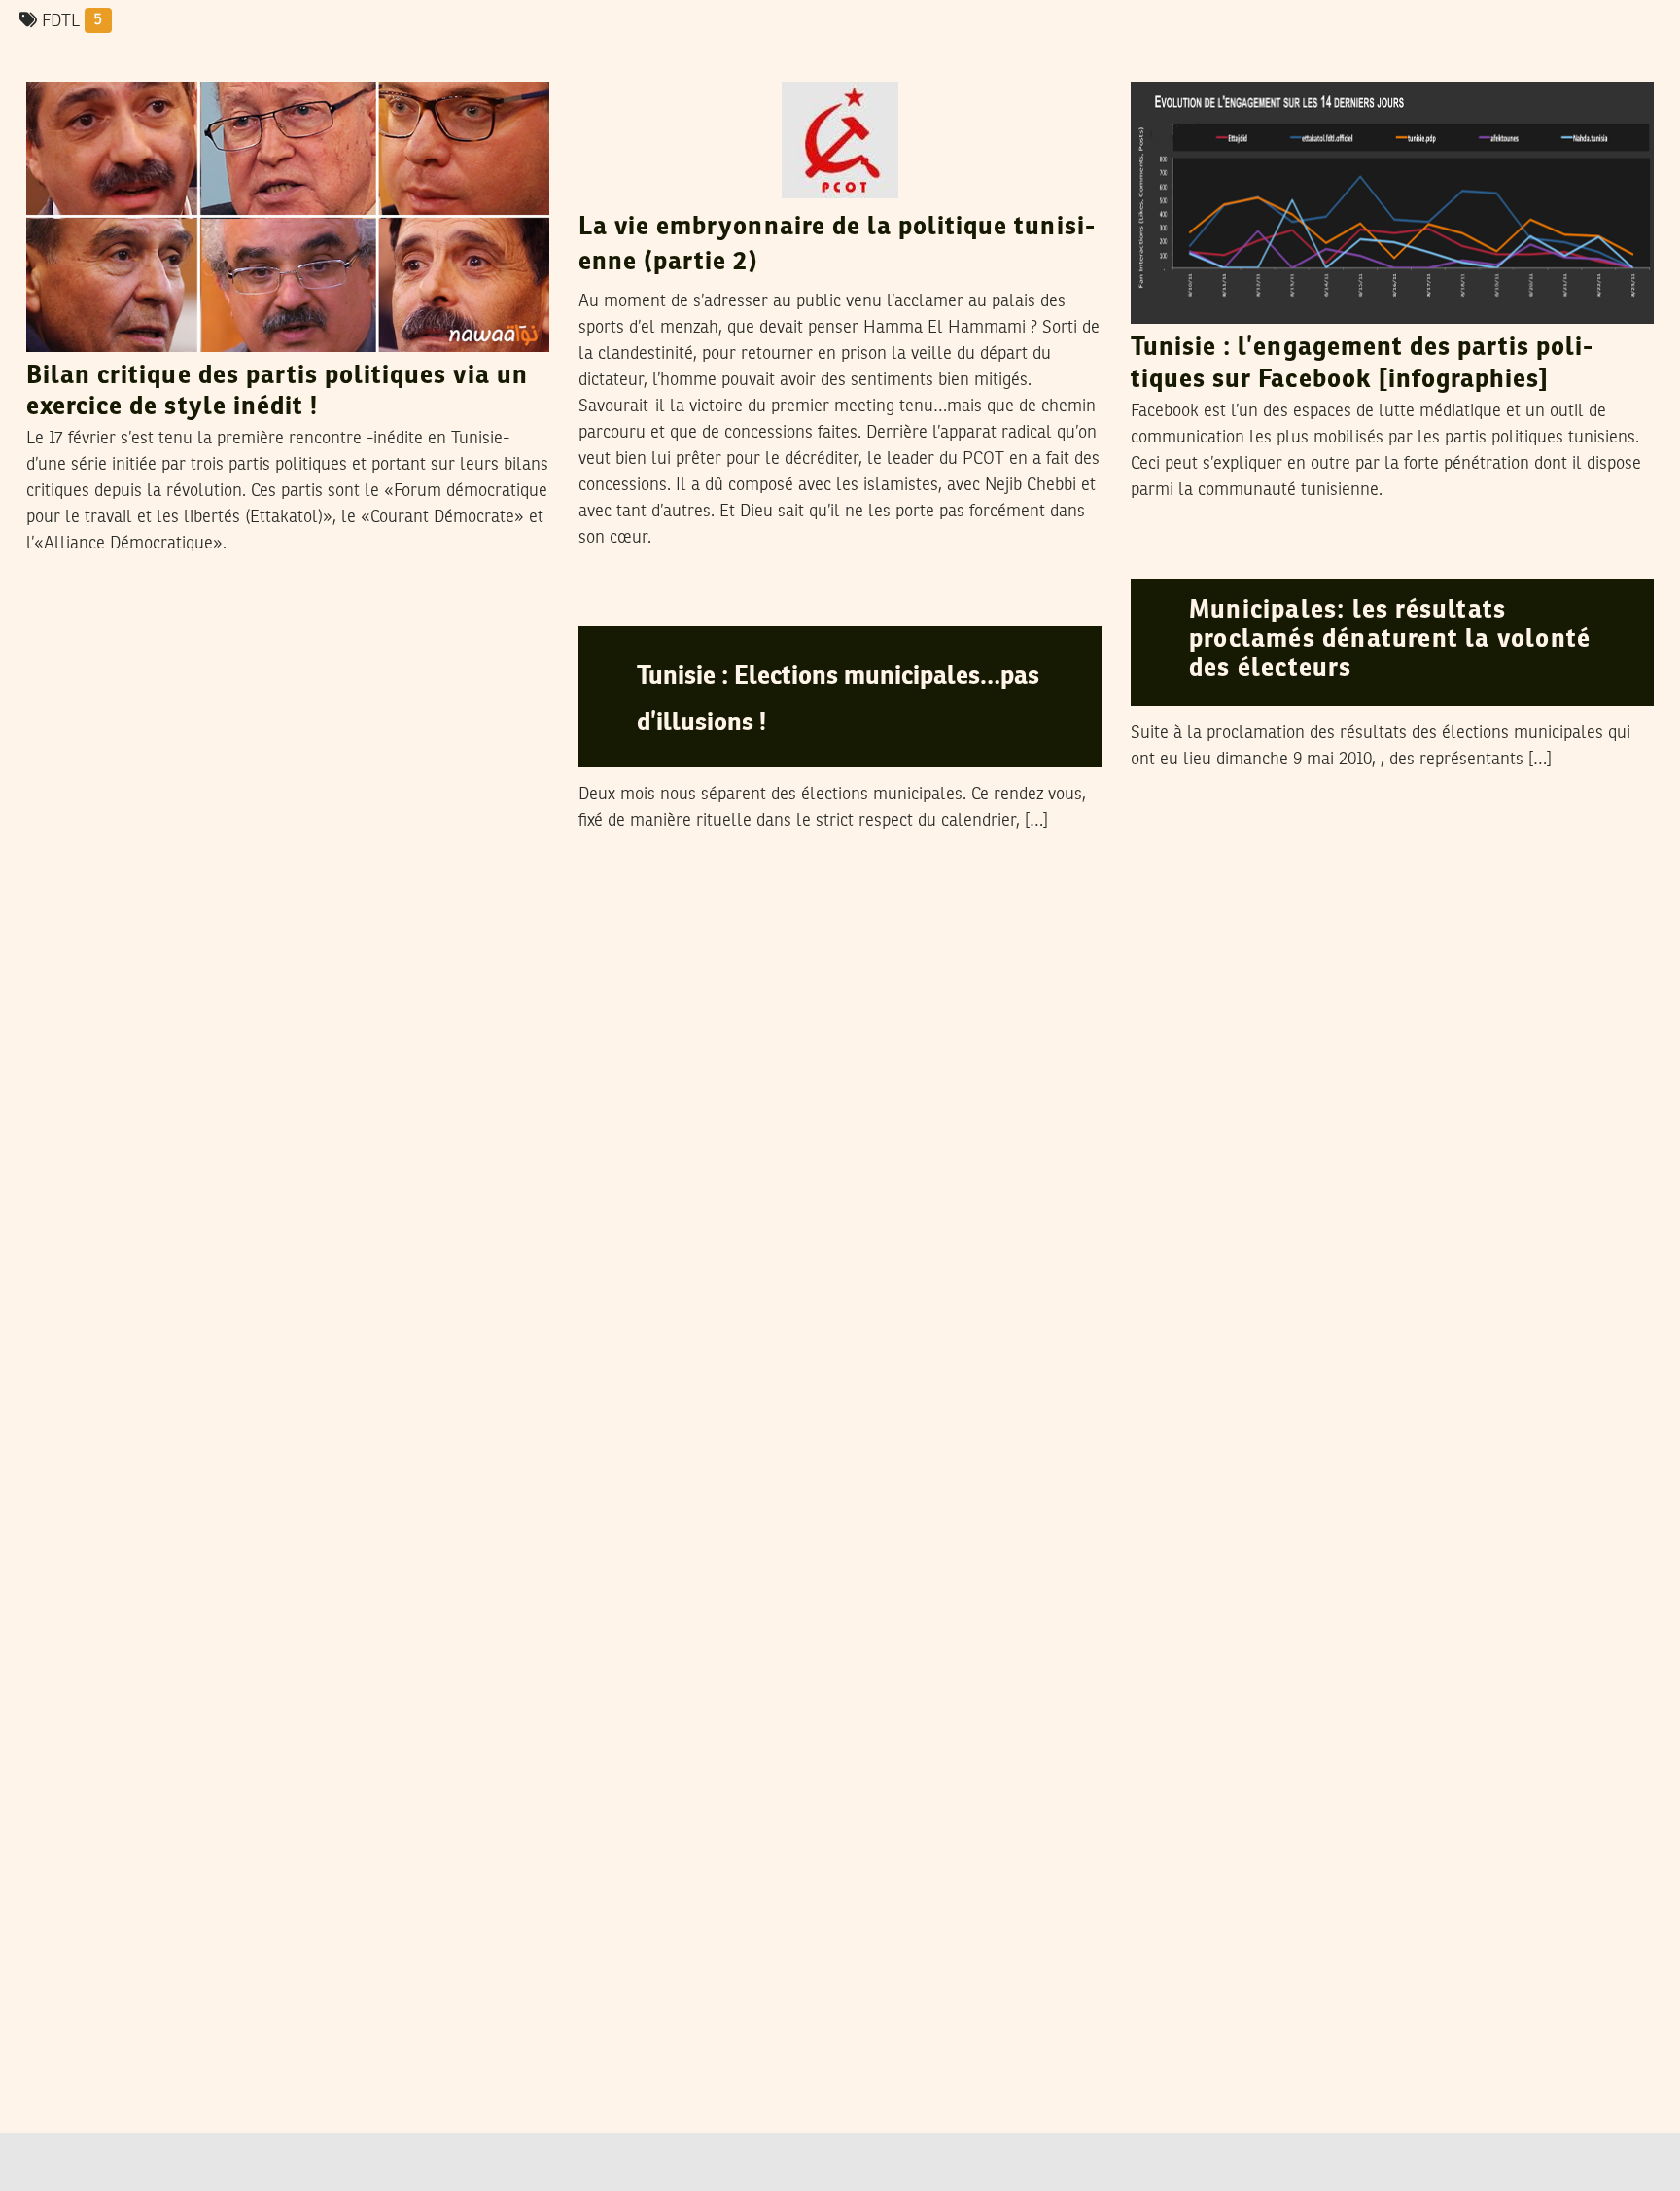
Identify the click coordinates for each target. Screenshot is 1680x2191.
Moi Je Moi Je (1268, 62)
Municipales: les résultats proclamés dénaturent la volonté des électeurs (1390, 640)
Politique (69, 63)
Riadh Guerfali (179, 62)
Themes (618, 63)
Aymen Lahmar (725, 62)
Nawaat (1250, 559)
